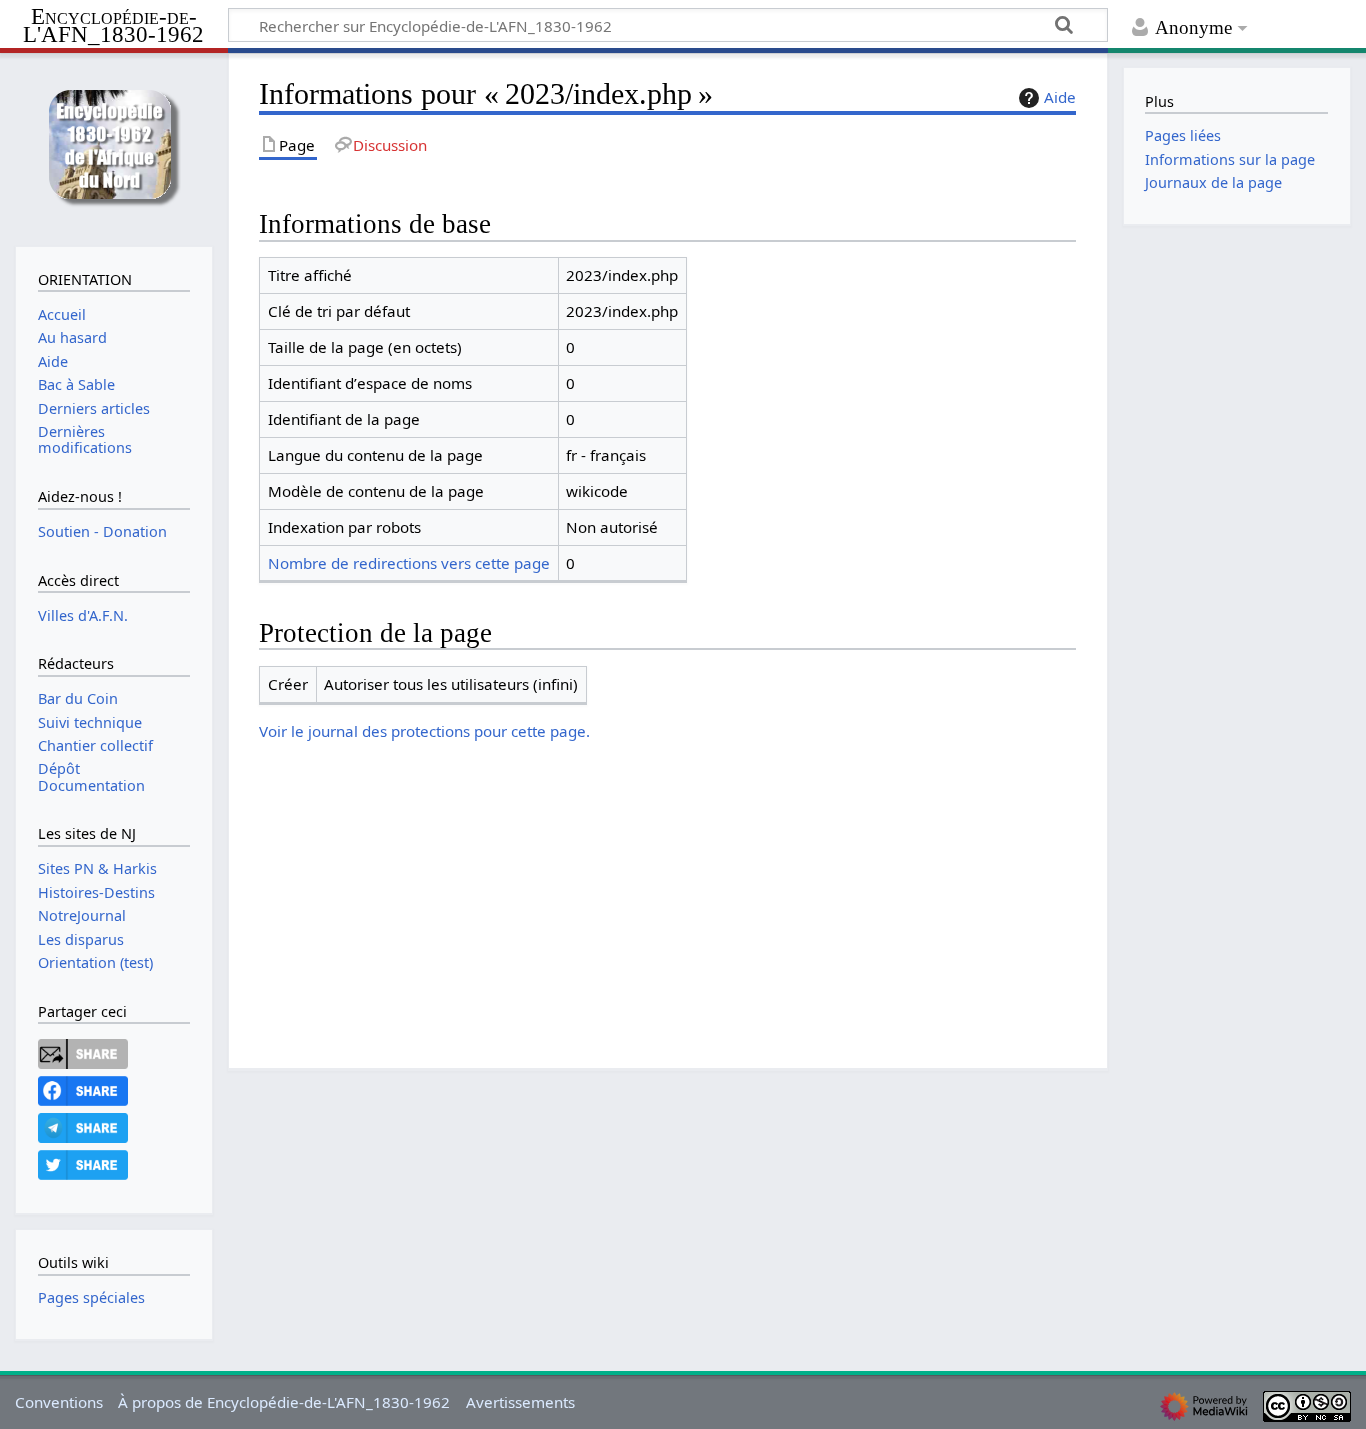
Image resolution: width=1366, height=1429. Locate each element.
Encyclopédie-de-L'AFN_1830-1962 (113, 26)
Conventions (59, 1402)
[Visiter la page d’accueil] (113, 147)
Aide (1060, 97)
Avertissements (520, 1402)
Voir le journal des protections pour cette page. (424, 731)
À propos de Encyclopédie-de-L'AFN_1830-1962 (284, 1402)
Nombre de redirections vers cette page (409, 563)
